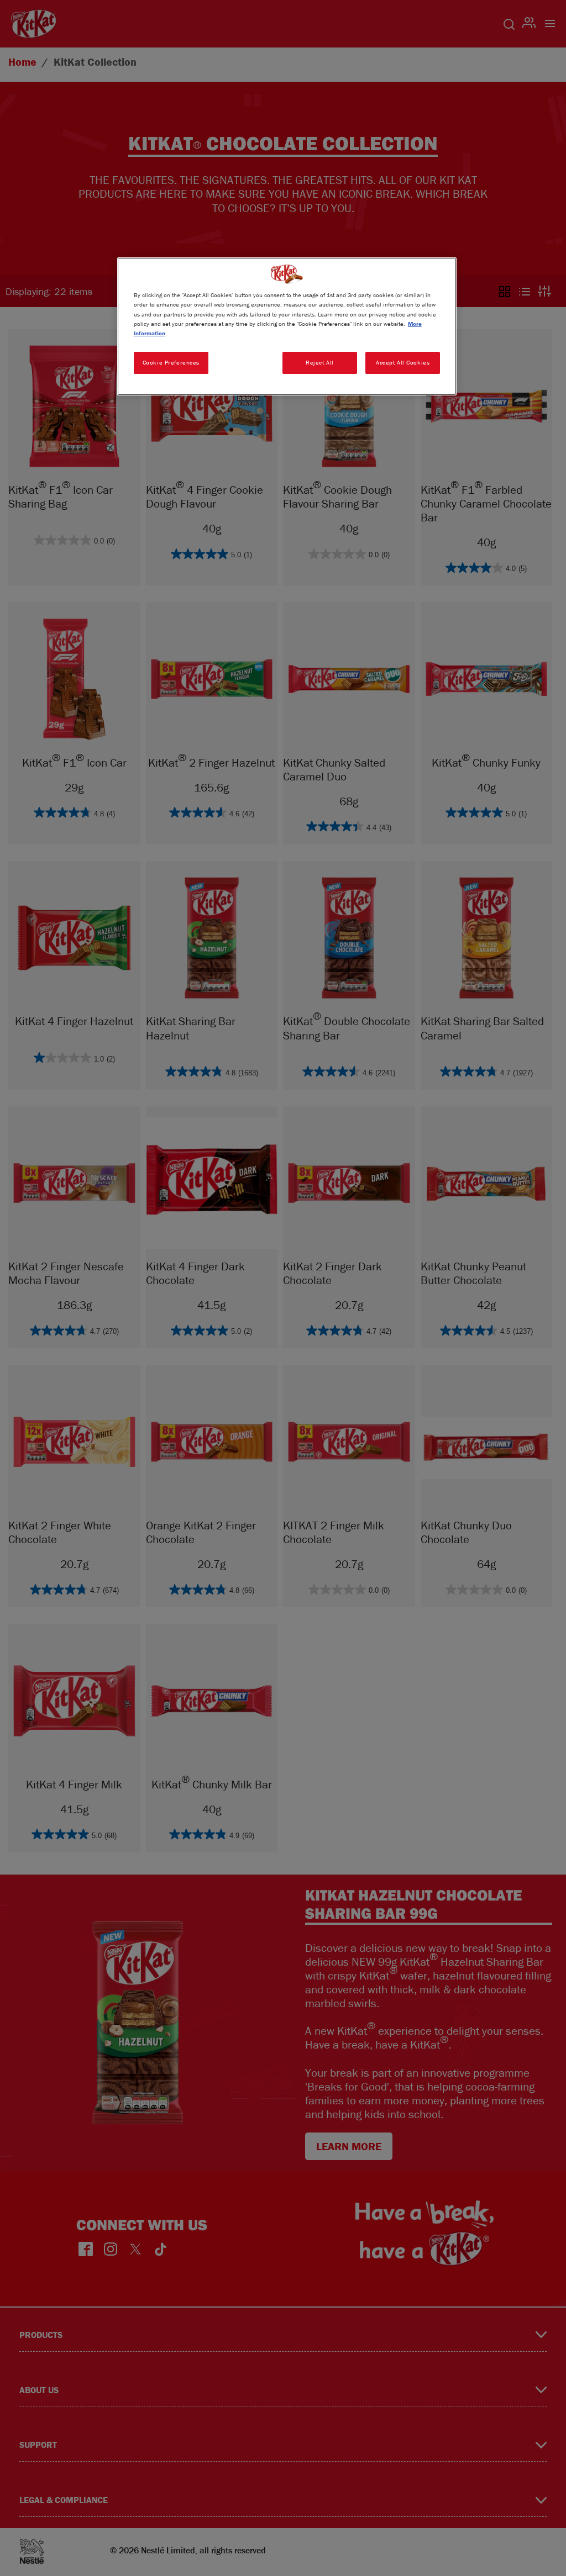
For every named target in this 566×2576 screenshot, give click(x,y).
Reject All (320, 362)
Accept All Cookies (403, 362)
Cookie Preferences (171, 362)
